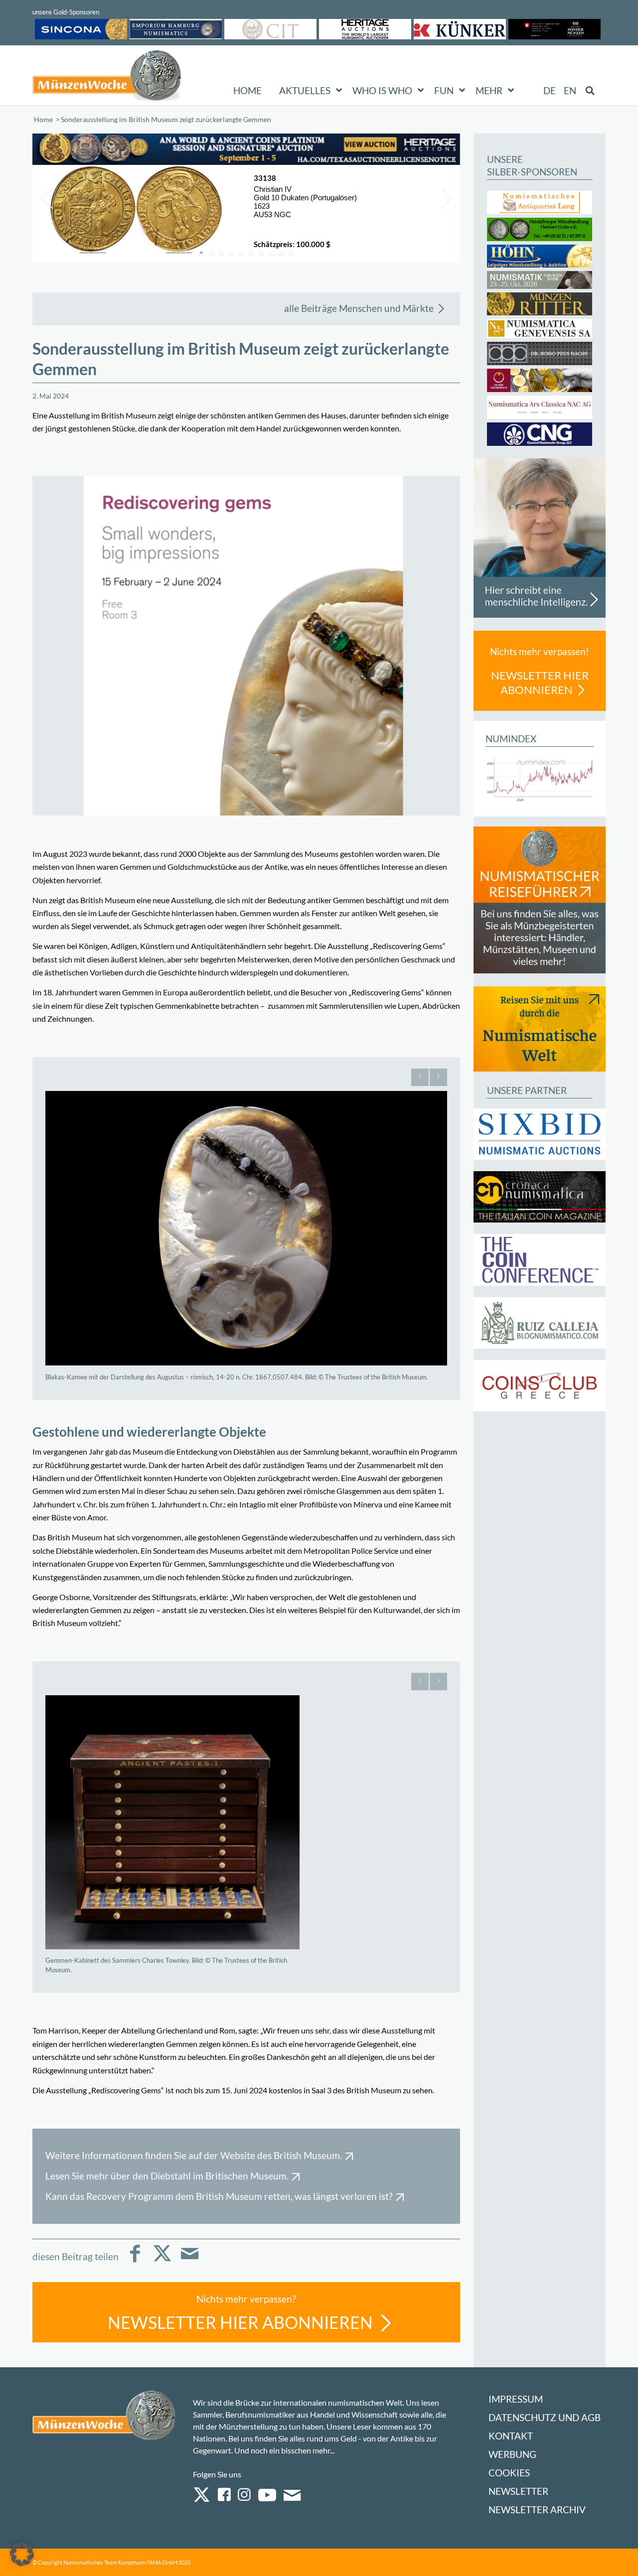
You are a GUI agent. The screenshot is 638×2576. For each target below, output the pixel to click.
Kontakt (511, 2436)
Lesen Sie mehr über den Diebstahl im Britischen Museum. (167, 2176)
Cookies (509, 2473)
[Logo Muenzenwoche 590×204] (107, 77)
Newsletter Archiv (537, 2509)
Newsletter (518, 2491)
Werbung (512, 2454)
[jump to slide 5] (241, 253)
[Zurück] (420, 1077)
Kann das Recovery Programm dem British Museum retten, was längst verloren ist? (219, 2196)
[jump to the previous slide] (47, 198)
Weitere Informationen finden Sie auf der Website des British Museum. (194, 2155)
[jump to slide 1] (201, 253)
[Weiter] (438, 1077)
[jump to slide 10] (291, 253)
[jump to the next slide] (445, 198)
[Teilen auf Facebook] (135, 2260)
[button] (22, 2554)
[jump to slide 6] (251, 253)
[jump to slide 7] (261, 253)
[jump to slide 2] (211, 253)
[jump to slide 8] (271, 253)
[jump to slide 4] (231, 253)
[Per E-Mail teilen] (190, 2260)
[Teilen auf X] (162, 2260)
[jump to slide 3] (221, 253)
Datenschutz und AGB (545, 2417)
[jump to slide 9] (281, 253)
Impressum (516, 2399)
